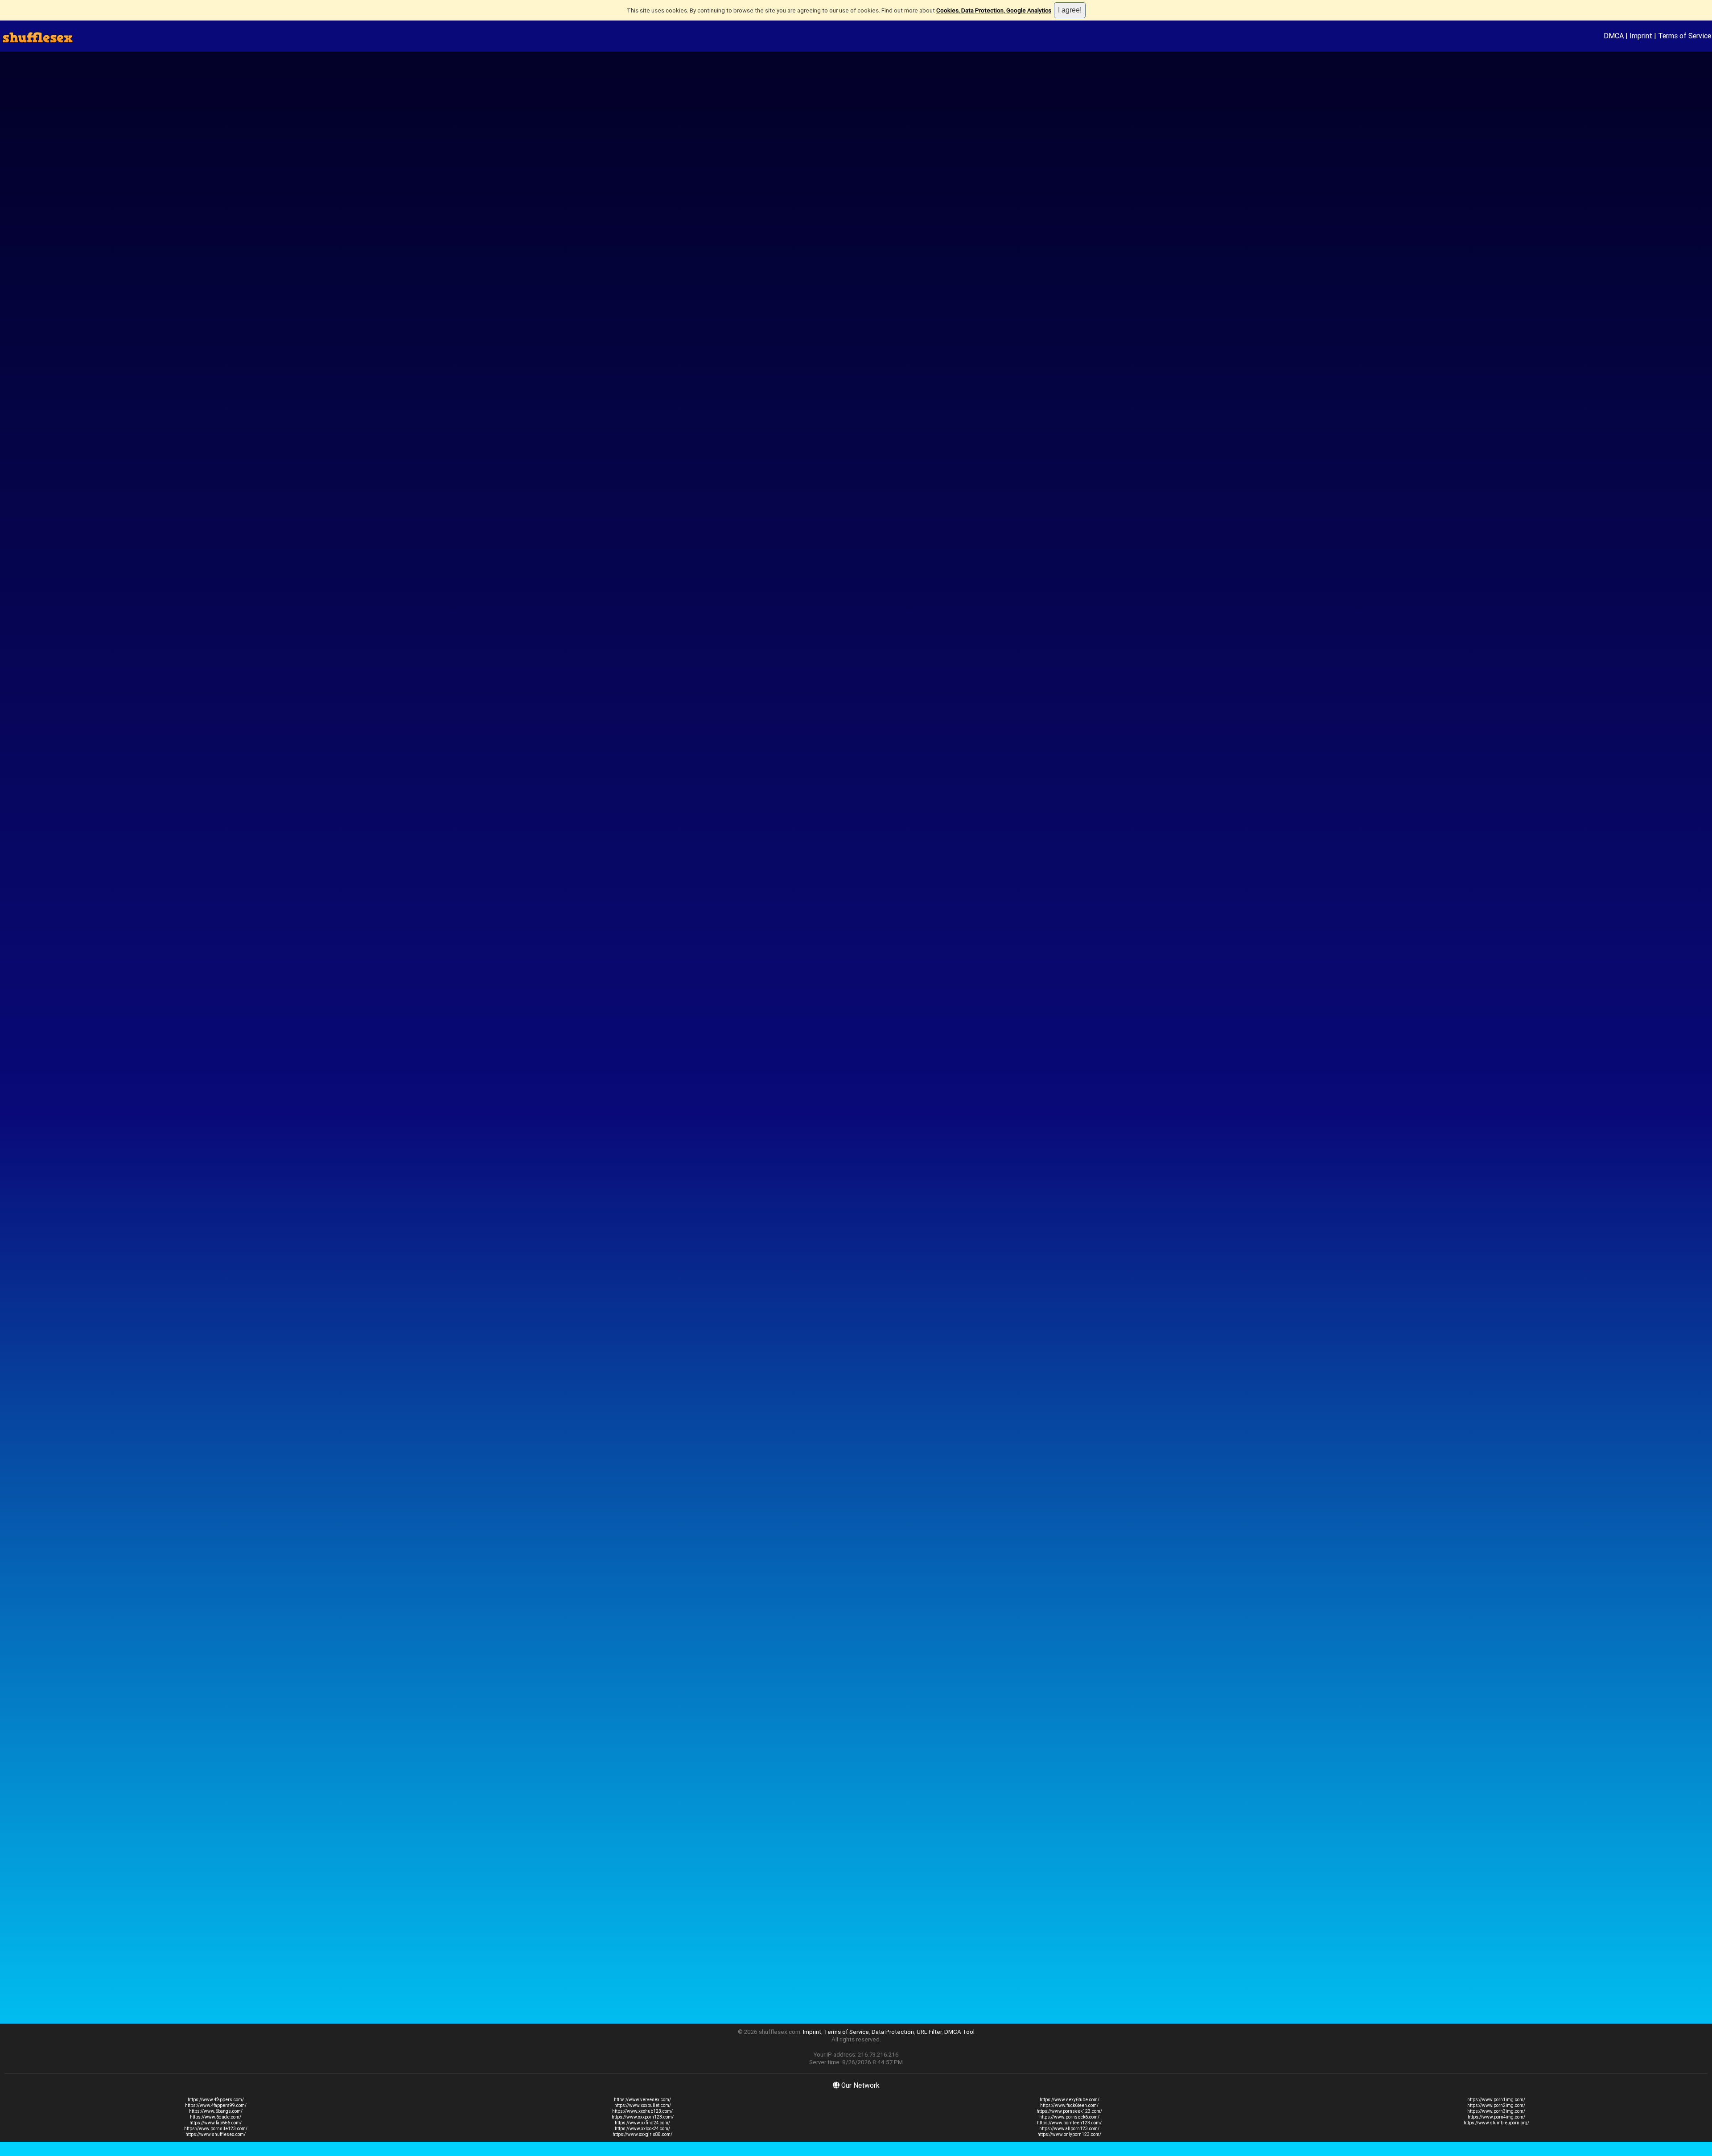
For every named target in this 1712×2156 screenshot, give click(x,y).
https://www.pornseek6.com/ (1069, 2117)
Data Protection (893, 2032)
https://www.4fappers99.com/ (216, 2105)
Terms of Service (1685, 36)
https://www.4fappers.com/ (216, 2100)
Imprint (1641, 36)
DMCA (1614, 36)
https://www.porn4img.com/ (1496, 2117)
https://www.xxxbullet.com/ (643, 2105)
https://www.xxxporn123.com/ (643, 2117)
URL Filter (929, 2032)
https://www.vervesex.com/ (642, 2100)
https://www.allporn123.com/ (1069, 2129)
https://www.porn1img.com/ (1496, 2100)
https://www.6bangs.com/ (216, 2111)
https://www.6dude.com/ (216, 2117)
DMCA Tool (959, 2032)
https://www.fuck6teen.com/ (1069, 2105)
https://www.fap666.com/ (216, 2123)
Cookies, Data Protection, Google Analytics (994, 10)
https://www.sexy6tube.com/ (1070, 2100)
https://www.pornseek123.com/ (1069, 2111)
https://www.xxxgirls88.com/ (642, 2134)
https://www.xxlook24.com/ (642, 2129)
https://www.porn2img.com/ (1496, 2105)
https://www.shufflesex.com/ (216, 2134)
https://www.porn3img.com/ (1496, 2111)
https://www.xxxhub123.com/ (642, 2111)
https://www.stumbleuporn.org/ (1496, 2123)
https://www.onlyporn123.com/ (1069, 2134)
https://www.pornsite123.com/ (216, 2129)
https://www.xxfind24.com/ (642, 2123)
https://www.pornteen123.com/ (1069, 2123)
